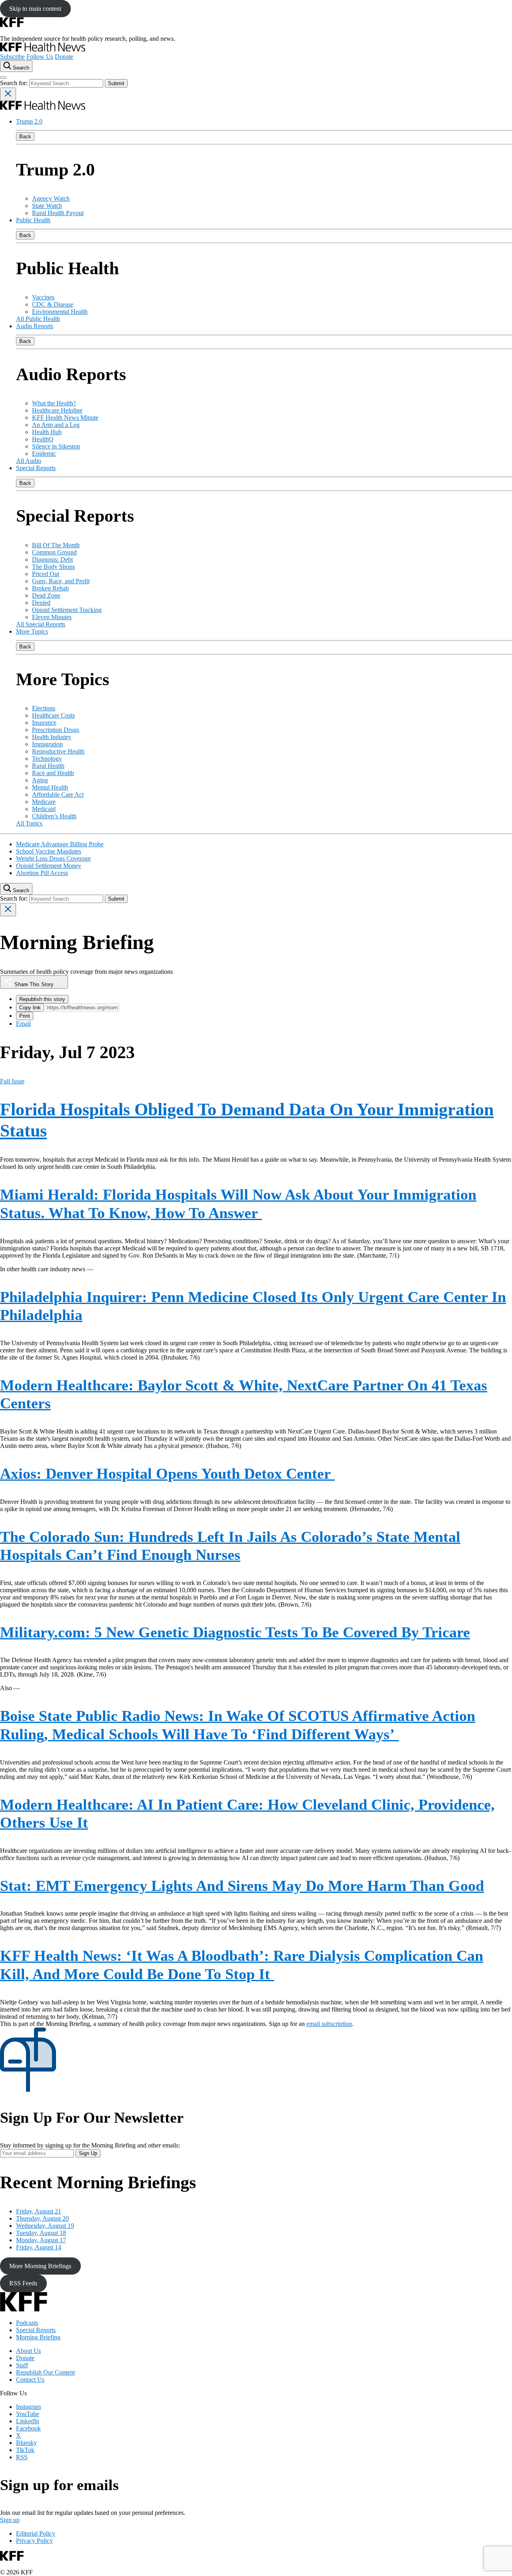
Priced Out (46, 574)
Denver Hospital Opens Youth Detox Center (167, 1473)
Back (25, 137)
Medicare (44, 802)
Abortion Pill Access (42, 873)
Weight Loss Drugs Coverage (53, 858)
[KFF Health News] (43, 49)
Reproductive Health (58, 751)
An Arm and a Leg (56, 425)
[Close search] (8, 94)
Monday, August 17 (41, 2240)
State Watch (47, 206)
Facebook (28, 2428)
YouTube (28, 2414)
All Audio (29, 461)
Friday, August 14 (39, 2247)
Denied (41, 603)
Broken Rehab (50, 588)
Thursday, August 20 (42, 2218)
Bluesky (26, 2443)
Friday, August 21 (39, 2211)
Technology (47, 759)
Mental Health (50, 787)
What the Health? (54, 403)
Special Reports (36, 468)
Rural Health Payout (58, 213)
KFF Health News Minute (65, 418)
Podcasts (27, 2323)
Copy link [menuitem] (30, 1008)
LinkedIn (28, 2421)
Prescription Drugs (56, 730)
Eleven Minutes (52, 617)
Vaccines (43, 297)
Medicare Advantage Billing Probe (60, 844)
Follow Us (40, 57)
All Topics (29, 823)
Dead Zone (46, 595)
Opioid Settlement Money (49, 866)
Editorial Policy (36, 2533)
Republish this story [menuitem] (42, 999)
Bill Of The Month (56, 545)
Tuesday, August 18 (41, 2233)
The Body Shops (53, 567)
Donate (64, 57)
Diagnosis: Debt (52, 559)
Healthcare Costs (53, 715)
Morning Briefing (38, 2337)
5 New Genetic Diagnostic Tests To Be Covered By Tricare (235, 1632)
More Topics (32, 631)
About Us (28, 2351)
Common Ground (54, 552)
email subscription (329, 2024)
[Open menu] (3, 78)
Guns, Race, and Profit (61, 581)
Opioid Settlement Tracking (67, 610)
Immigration (47, 744)
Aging (40, 780)
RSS (22, 2457)
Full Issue (12, 1081)
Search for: (15, 83)
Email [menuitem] (23, 1024)
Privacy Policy (34, 2541)
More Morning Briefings (40, 2266)
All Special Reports (41, 624)
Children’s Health (54, 816)
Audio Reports (35, 326)
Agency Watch (51, 198)
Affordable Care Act (58, 795)
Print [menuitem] (25, 1016)
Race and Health (53, 773)
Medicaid (44, 809)
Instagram (28, 2407)
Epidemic (44, 454)
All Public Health (38, 319)
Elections (44, 708)
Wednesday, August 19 (45, 2226)
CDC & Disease (53, 304)
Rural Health (48, 766)
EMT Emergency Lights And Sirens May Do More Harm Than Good (242, 1886)
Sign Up (88, 2153)
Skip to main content (35, 9)
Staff (22, 2365)
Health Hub (47, 432)
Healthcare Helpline (57, 410)
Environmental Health (60, 312)
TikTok (25, 2450)
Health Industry (52, 737)
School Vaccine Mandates (49, 851)
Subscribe (12, 57)
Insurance (44, 723)
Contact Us (30, 2380)
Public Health (33, 220)
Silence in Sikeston (56, 446)
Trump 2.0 (29, 121)
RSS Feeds (23, 2283)
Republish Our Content (45, 2372)
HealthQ (43, 439)
